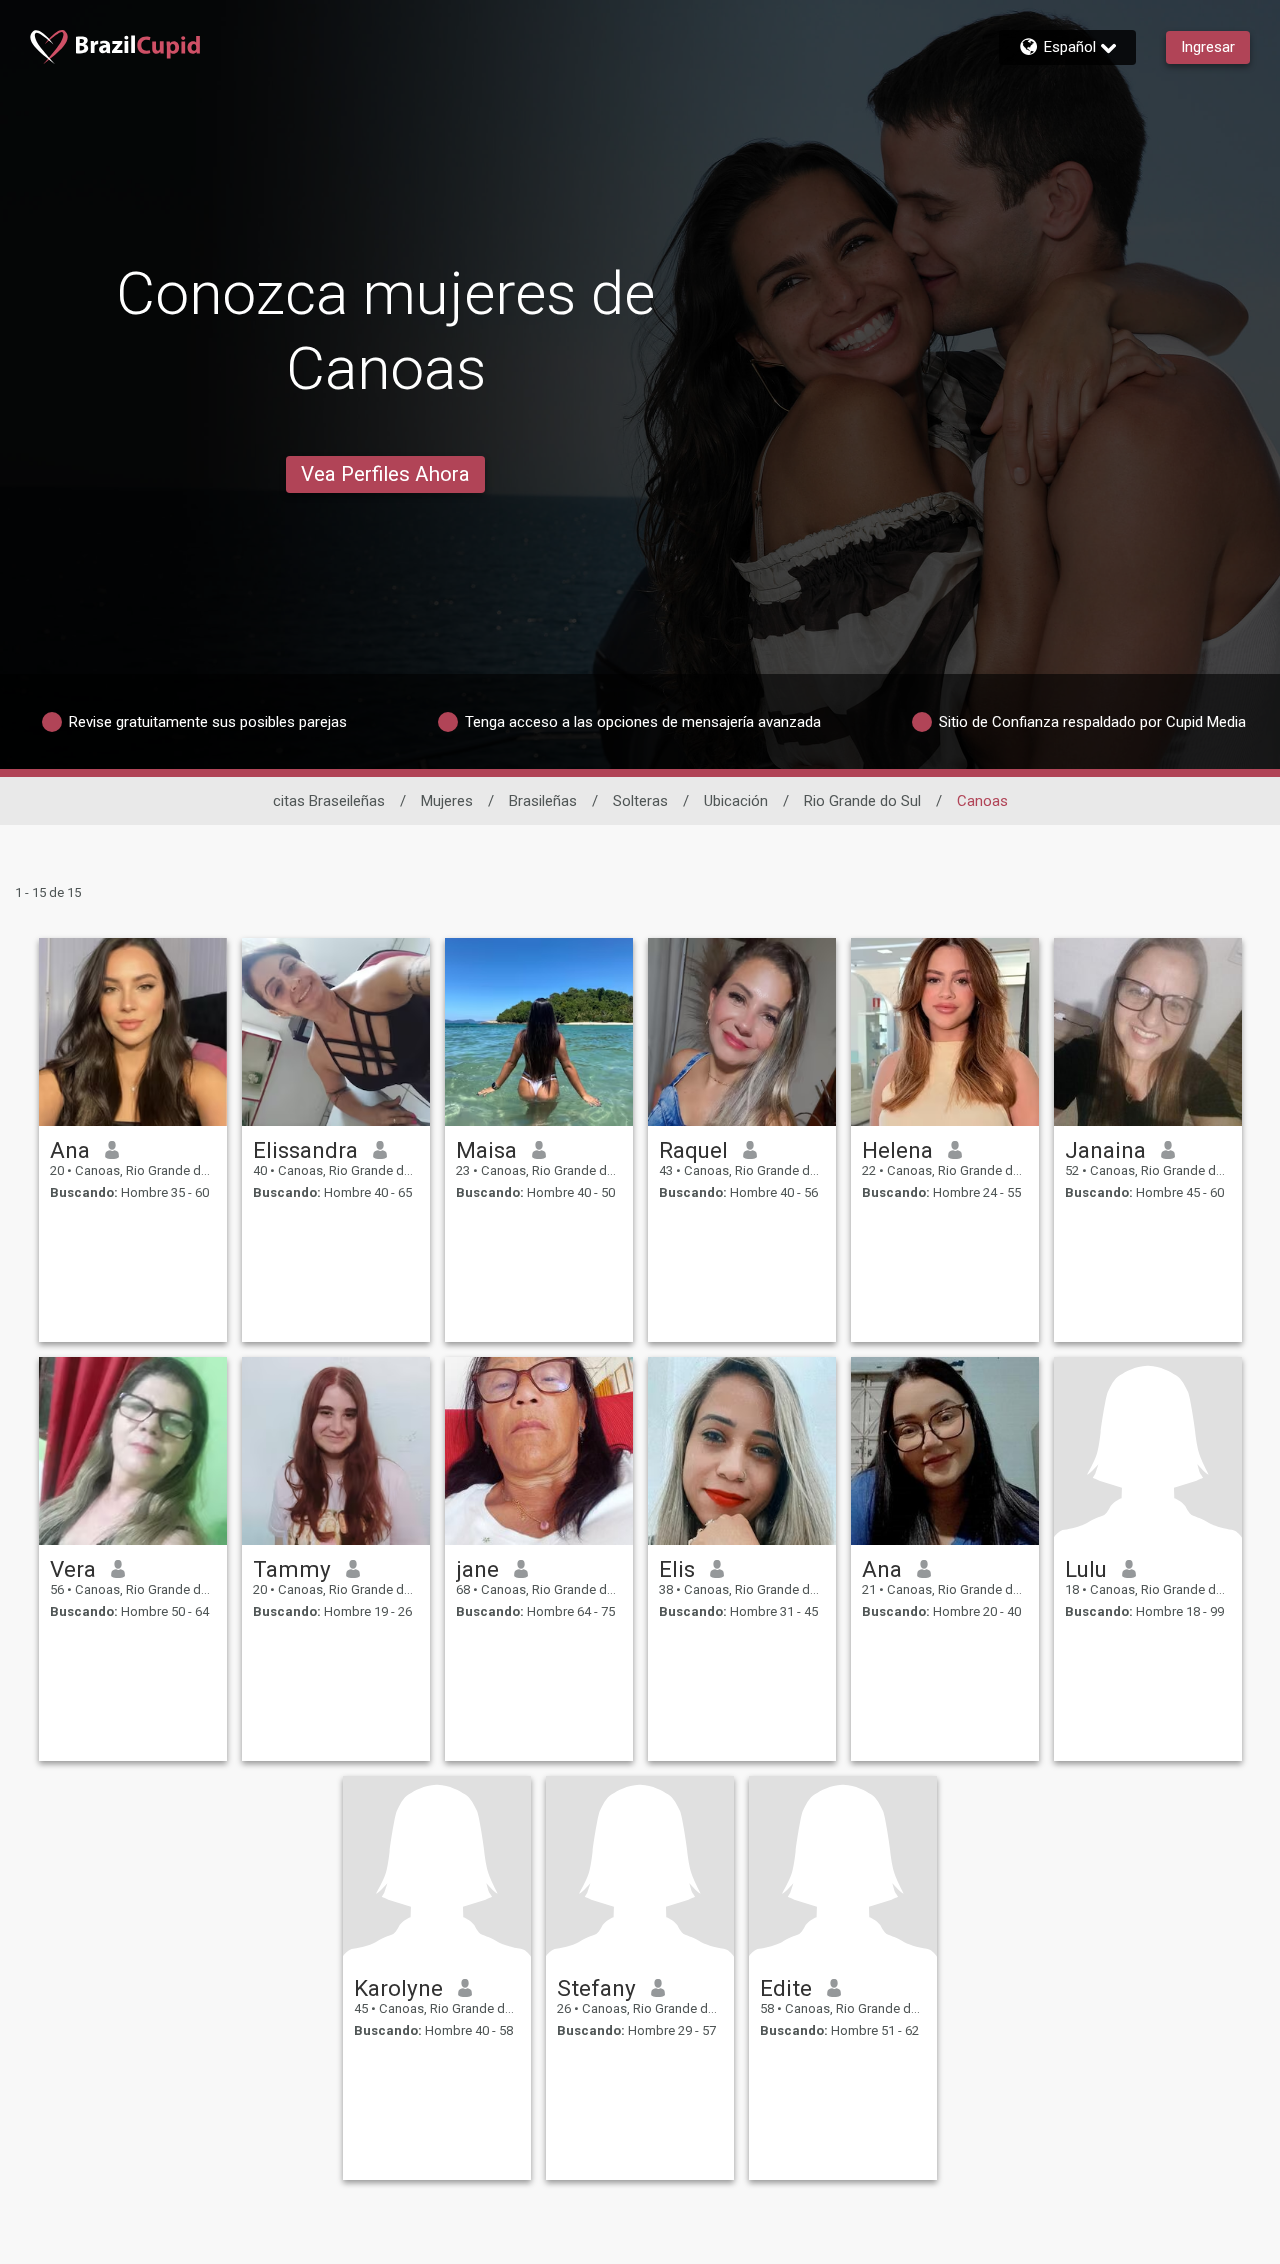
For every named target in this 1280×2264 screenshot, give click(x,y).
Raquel (693, 1150)
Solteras (640, 801)
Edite (786, 1988)
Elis (677, 1569)
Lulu (1086, 1569)
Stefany (596, 1988)
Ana (70, 1150)
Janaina (1105, 1150)
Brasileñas (543, 801)
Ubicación (736, 801)
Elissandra (305, 1150)
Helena (897, 1150)
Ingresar (1208, 47)
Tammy (292, 1569)
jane (477, 1569)
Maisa (486, 1150)
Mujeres (447, 801)
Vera (73, 1569)
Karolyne (398, 1988)
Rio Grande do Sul (862, 801)
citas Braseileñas (329, 801)
